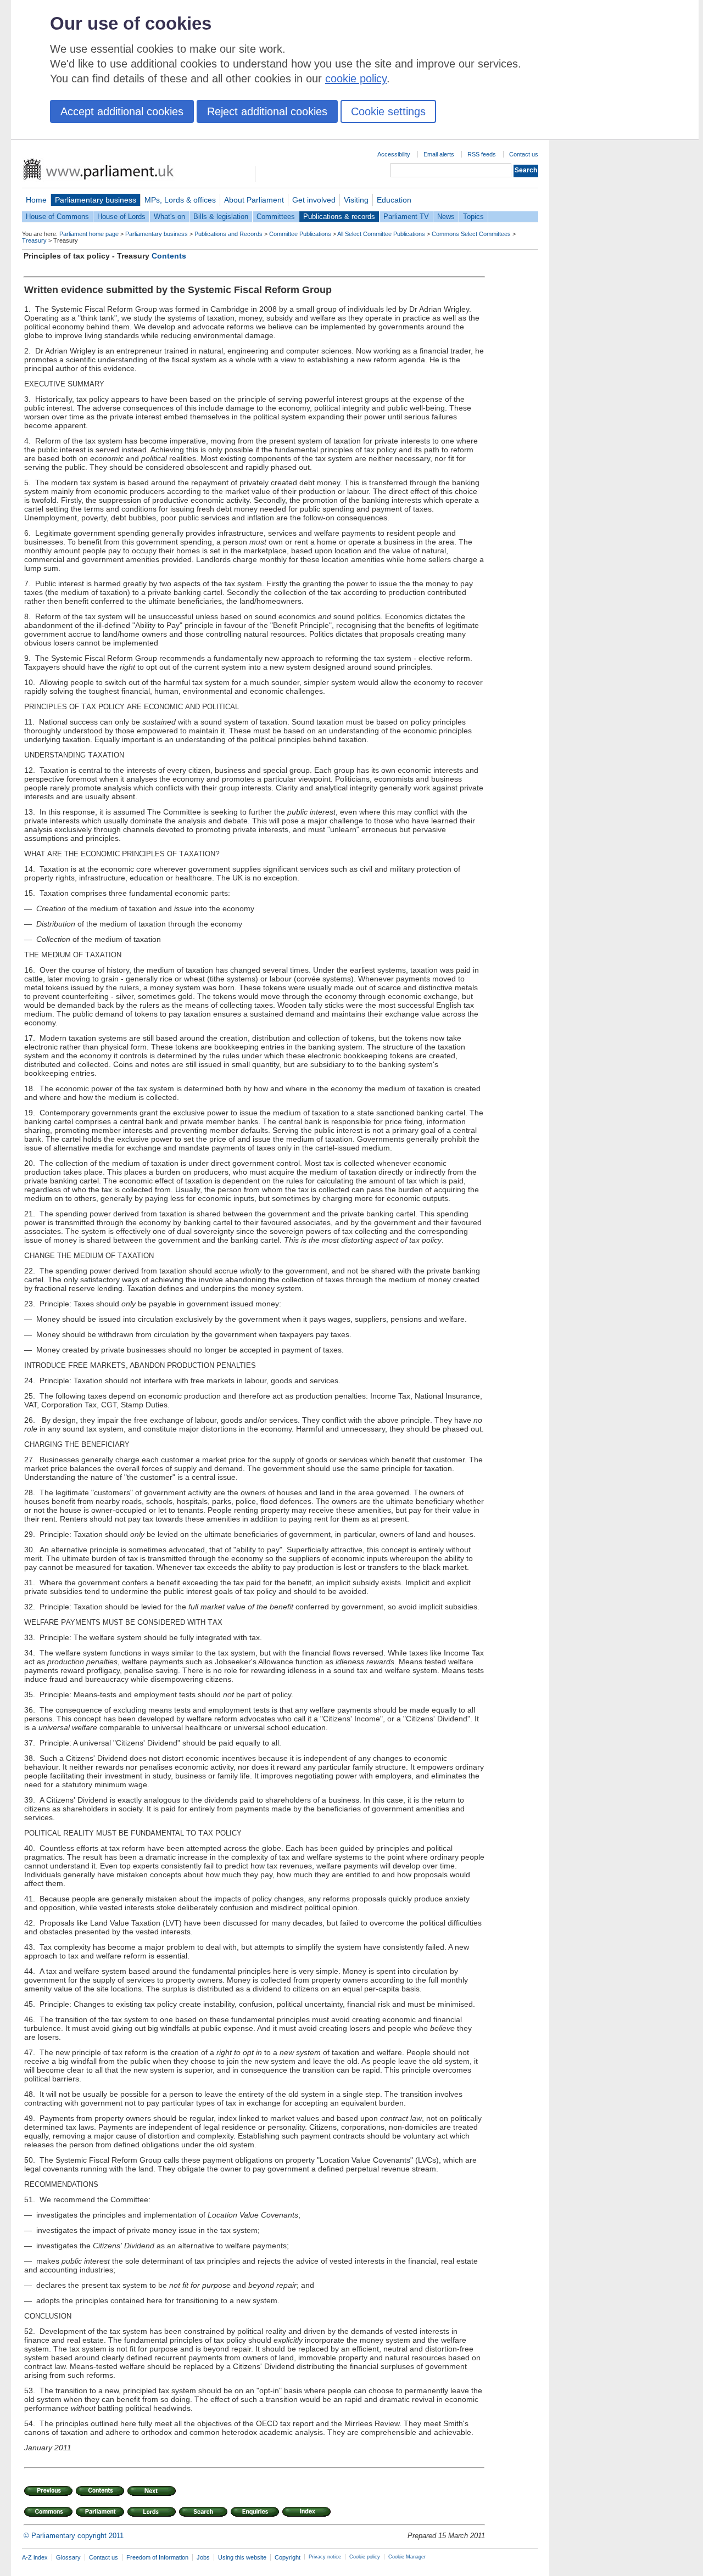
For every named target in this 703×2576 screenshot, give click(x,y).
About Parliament (254, 200)
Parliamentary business (96, 200)
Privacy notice (325, 2557)
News (446, 217)
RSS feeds (482, 154)
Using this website (242, 2557)
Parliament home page (89, 234)
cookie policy (356, 78)
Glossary (68, 2557)
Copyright (288, 2557)
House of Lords (121, 217)
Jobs (203, 2557)
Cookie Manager (407, 2557)
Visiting (356, 200)
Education (394, 200)
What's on (169, 217)
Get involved (314, 200)
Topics (473, 217)
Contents (169, 256)
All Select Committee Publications (381, 234)
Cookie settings (388, 111)
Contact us (524, 154)
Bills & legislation (221, 217)
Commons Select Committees (471, 234)
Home (36, 200)
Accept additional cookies (122, 111)
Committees (276, 217)
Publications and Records (228, 234)
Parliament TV (406, 217)
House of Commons (57, 217)
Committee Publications (300, 234)
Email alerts (439, 154)
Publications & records (339, 217)
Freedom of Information (157, 2557)
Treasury (34, 240)
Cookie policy (365, 2557)
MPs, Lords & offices (180, 200)
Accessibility (394, 154)
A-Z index (35, 2557)
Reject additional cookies (267, 111)
